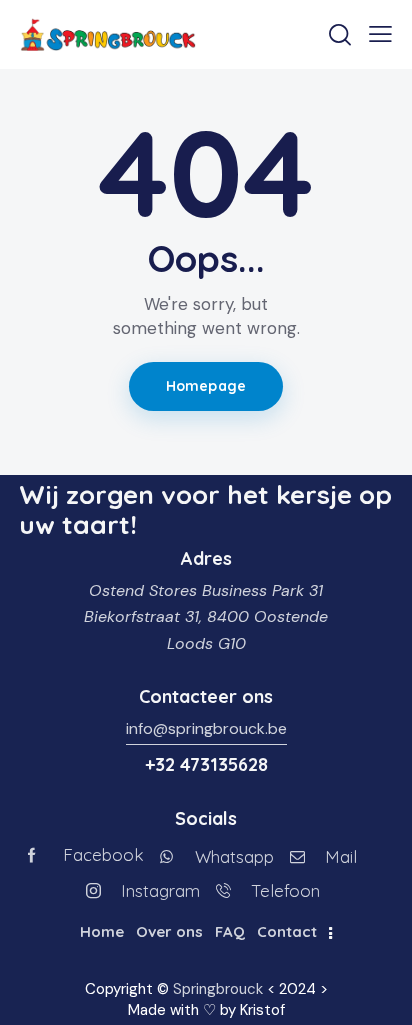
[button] (380, 34)
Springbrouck (218, 989)
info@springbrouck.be (206, 728)
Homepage (206, 386)
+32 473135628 (206, 764)
